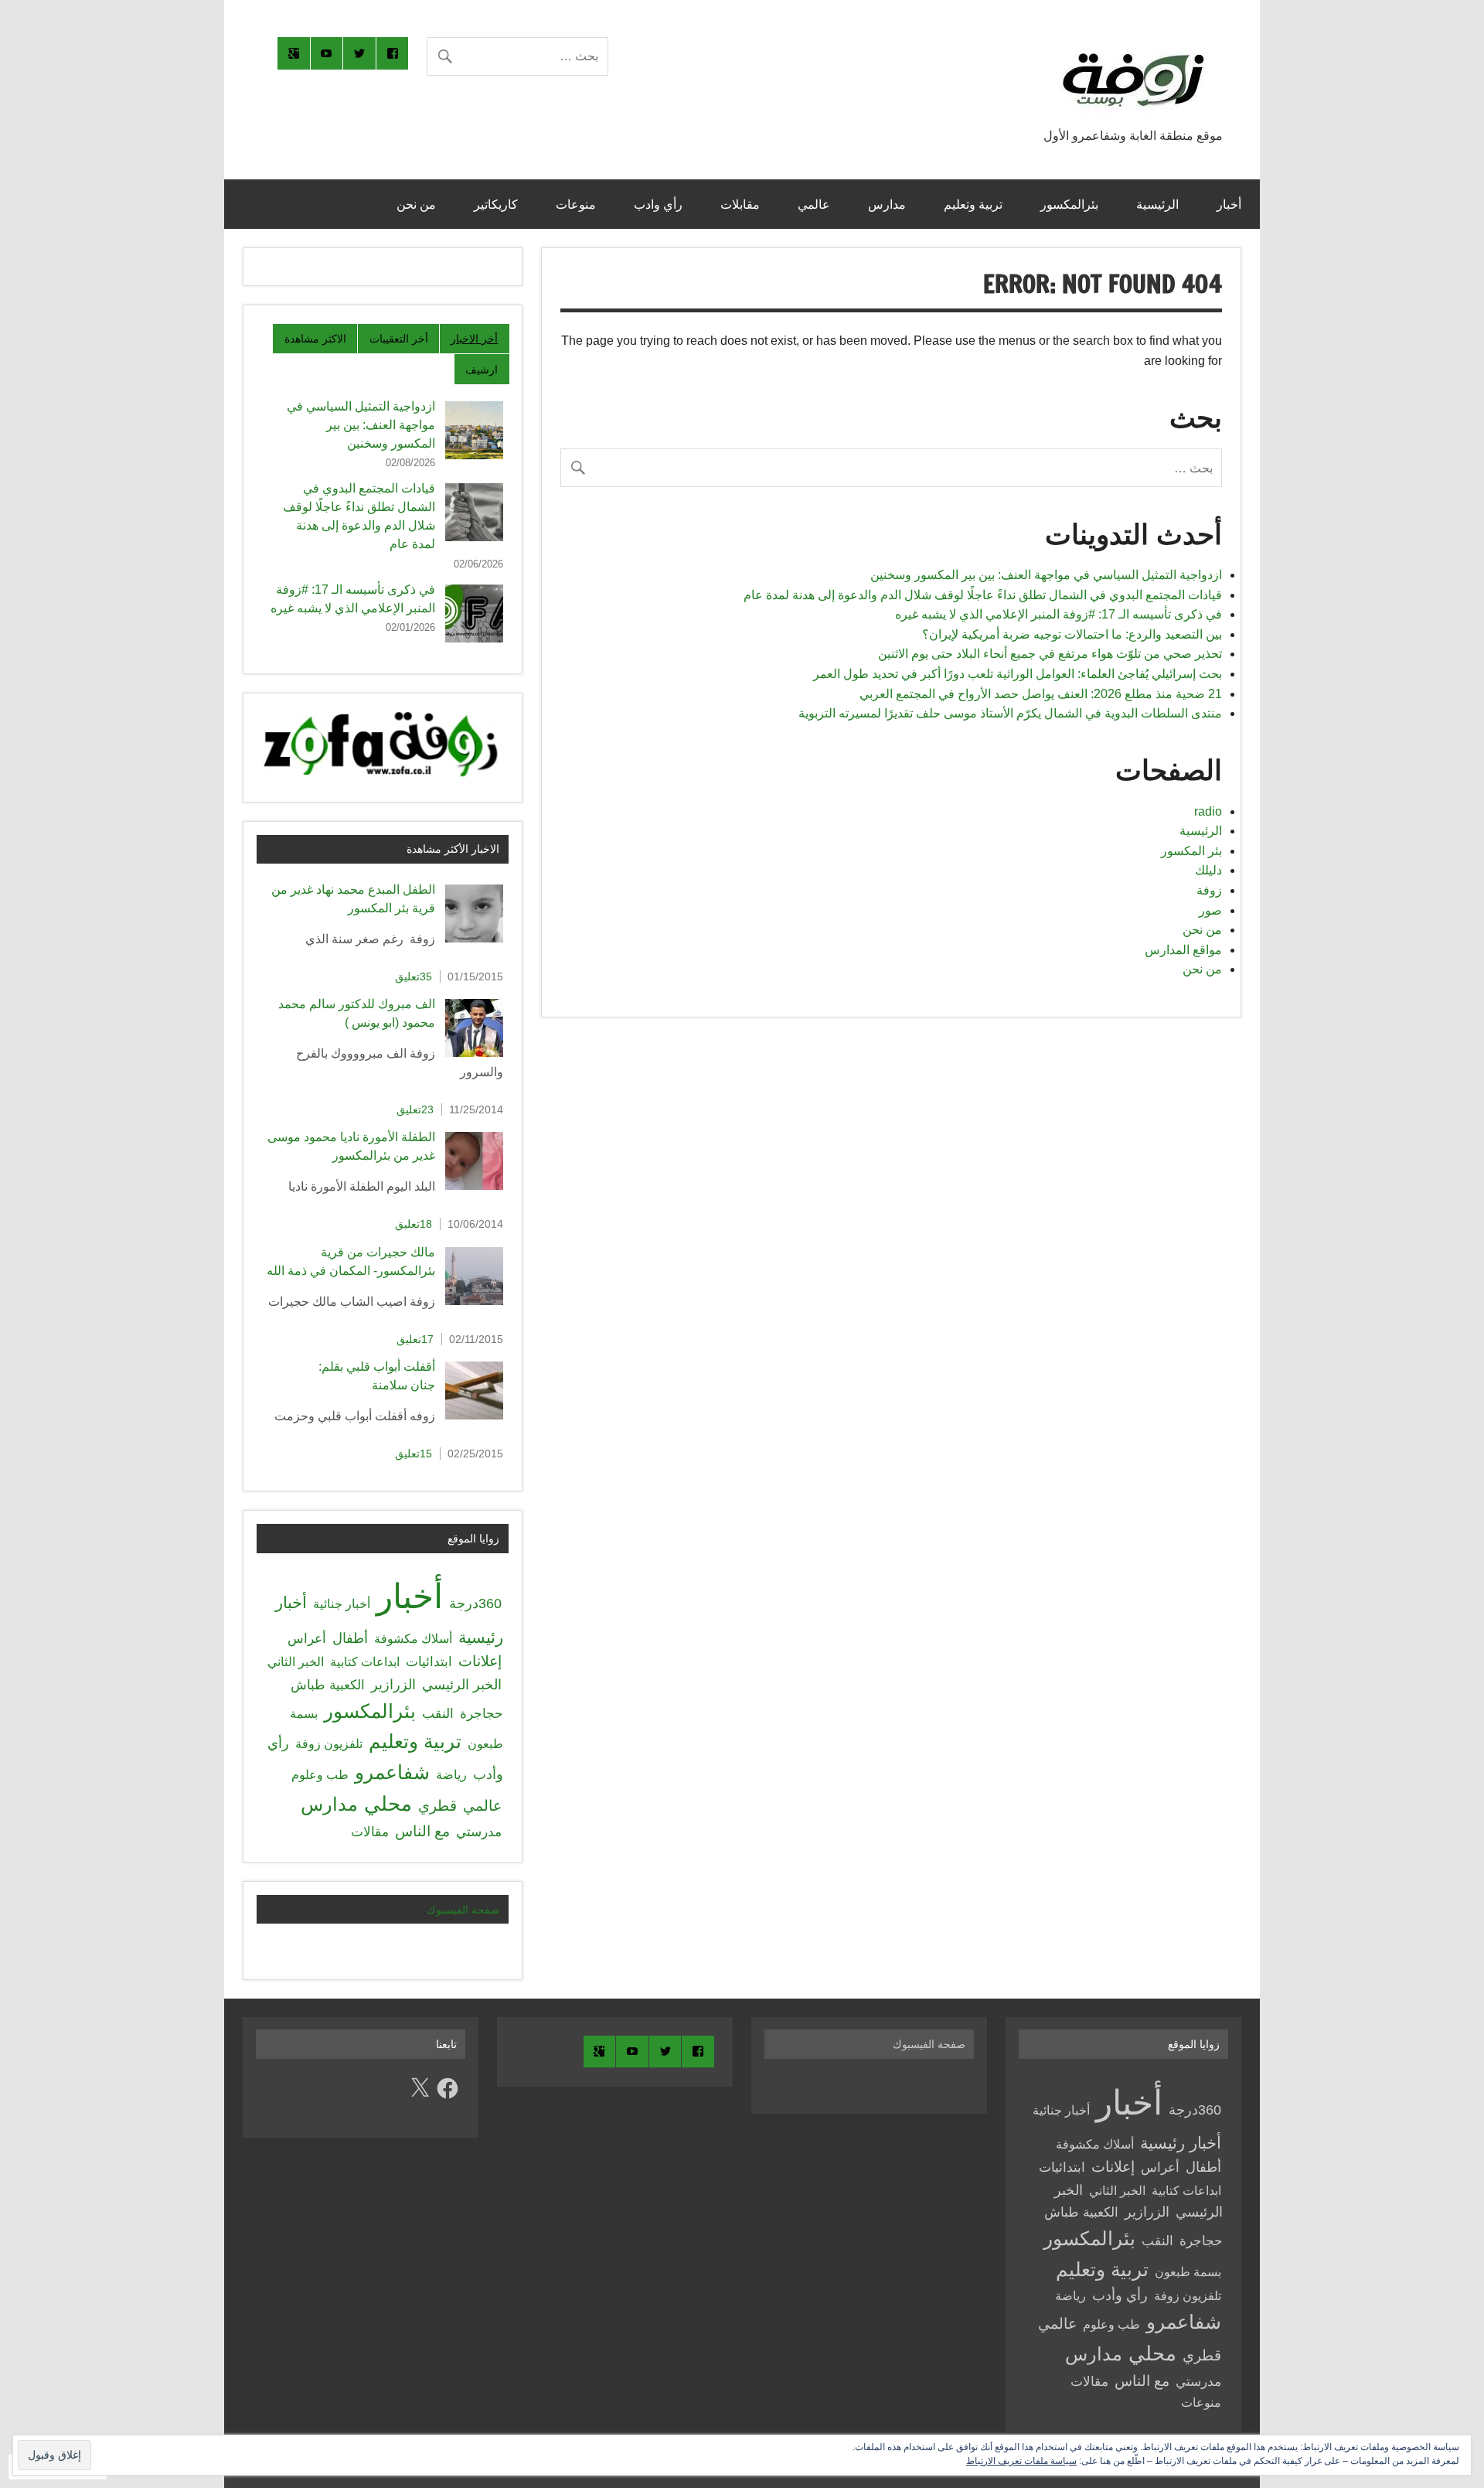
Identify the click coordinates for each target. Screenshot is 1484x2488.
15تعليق (414, 1454)
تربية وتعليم (973, 204)
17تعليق (415, 1339)
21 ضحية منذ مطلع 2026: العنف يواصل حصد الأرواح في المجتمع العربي (1041, 694)
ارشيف (482, 370)
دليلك (1208, 870)
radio (1208, 811)
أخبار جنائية (342, 1604)
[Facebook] (448, 2088)
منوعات (576, 204)
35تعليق (414, 976)
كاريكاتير (496, 204)
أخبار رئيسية (1181, 2143)
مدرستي (479, 1832)
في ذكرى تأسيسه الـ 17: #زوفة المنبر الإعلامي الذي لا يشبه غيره (1059, 614)
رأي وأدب (1120, 2295)
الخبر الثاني (296, 1662)
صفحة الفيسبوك (463, 1910)
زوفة (1209, 890)
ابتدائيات (429, 1662)
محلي (388, 1804)
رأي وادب (658, 204)
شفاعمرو (392, 1772)
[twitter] (359, 53)
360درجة (475, 1604)
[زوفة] (1133, 115)
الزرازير (393, 1685)
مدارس (887, 204)
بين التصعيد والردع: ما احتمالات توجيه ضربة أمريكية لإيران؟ (1072, 634)
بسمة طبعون (1188, 2272)
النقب (438, 1713)
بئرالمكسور (1069, 204)
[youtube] (327, 53)
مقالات (370, 1832)
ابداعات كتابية (365, 1662)
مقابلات (740, 204)
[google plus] (294, 53)
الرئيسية (1157, 204)
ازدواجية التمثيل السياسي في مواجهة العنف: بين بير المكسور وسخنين (1046, 575)
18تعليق (414, 1224)
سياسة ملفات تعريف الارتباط (1021, 2461)
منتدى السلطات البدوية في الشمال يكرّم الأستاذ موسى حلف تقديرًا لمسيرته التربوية (1010, 713)
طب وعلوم (320, 1774)
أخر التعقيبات (399, 339)
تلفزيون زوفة (329, 1743)
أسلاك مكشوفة (413, 1638)
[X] (420, 2088)
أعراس (307, 1639)
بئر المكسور (1191, 851)
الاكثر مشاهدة (315, 339)
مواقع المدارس (1183, 950)
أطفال (350, 1638)
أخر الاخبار (474, 339)
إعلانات (480, 1661)
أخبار (1229, 204)
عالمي (814, 204)
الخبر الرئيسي (462, 1685)
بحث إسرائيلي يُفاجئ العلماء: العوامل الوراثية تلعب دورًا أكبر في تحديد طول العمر (1018, 674)
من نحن (416, 204)
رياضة (451, 1775)
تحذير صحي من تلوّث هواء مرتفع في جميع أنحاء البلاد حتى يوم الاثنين (1050, 654)
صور (1210, 910)
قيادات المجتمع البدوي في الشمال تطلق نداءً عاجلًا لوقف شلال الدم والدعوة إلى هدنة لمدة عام (983, 595)
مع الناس (422, 1831)
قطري (437, 1806)
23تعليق (415, 1109)
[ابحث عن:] (517, 56)
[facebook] (393, 53)
